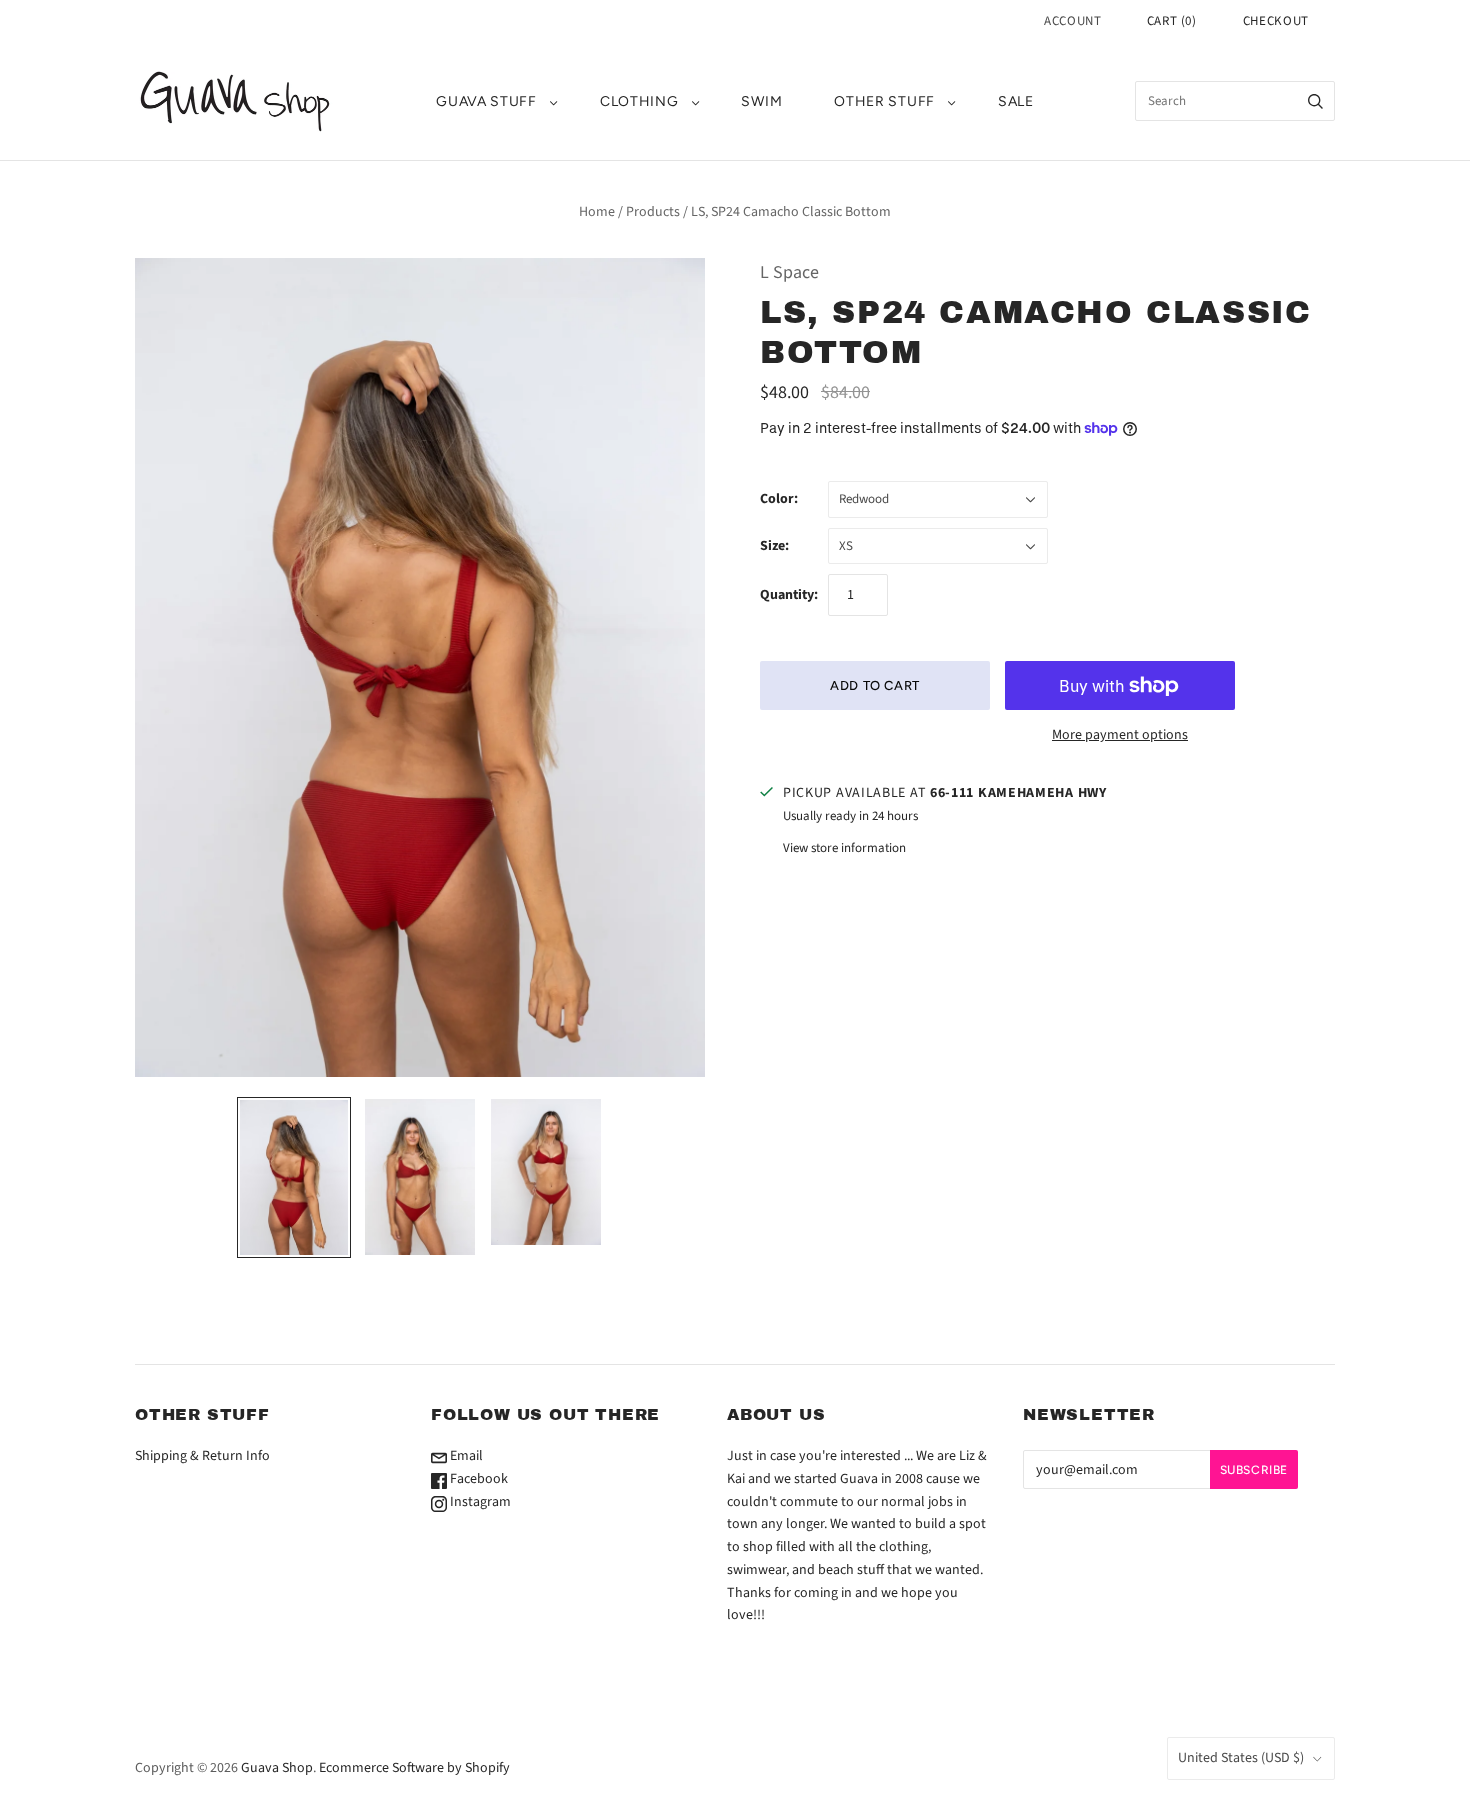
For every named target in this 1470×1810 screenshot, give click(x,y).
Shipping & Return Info (202, 1456)
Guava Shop (277, 1768)
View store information (844, 848)
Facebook (477, 1479)
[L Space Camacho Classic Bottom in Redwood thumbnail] (294, 1177)
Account (1073, 21)
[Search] (1315, 101)
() (1172, 21)
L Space (789, 272)
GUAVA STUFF (486, 101)
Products (653, 212)
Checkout (1276, 21)
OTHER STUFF (884, 101)
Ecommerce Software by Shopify (414, 1768)
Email (465, 1456)
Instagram (479, 1502)
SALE (1016, 101)
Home (597, 212)
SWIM (761, 101)
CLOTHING (639, 101)
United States (1241, 1758)
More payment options (1120, 735)
